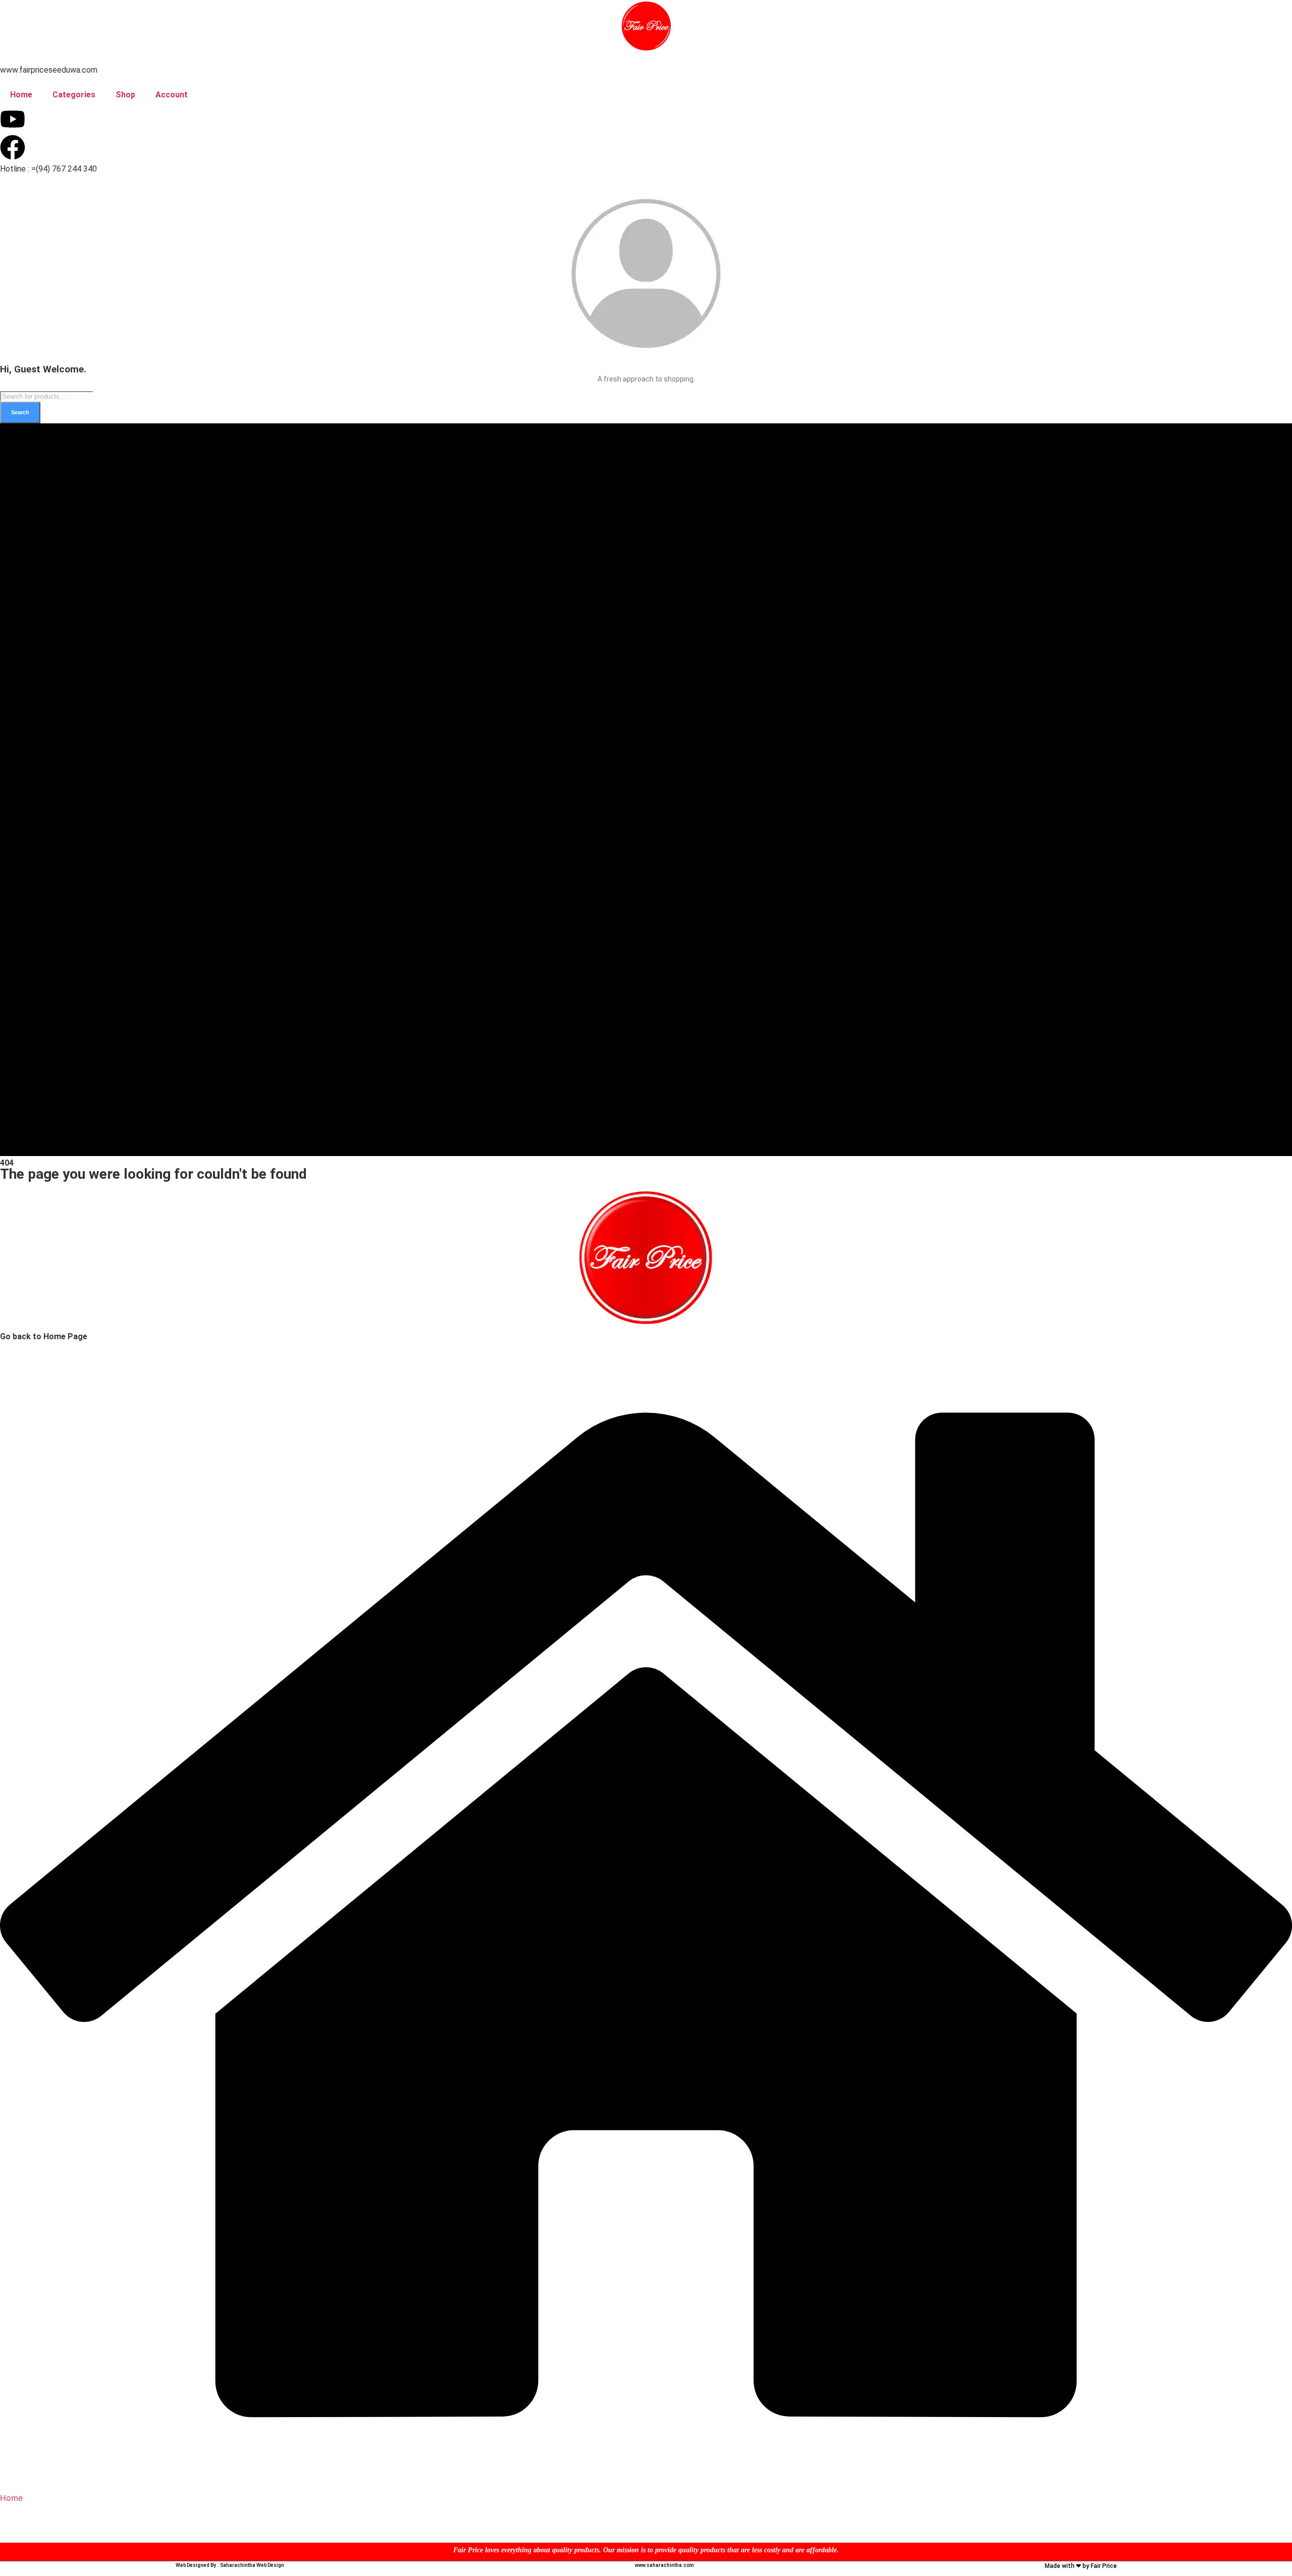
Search (20, 412)
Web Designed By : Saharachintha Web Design (230, 2565)
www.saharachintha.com (664, 2565)
